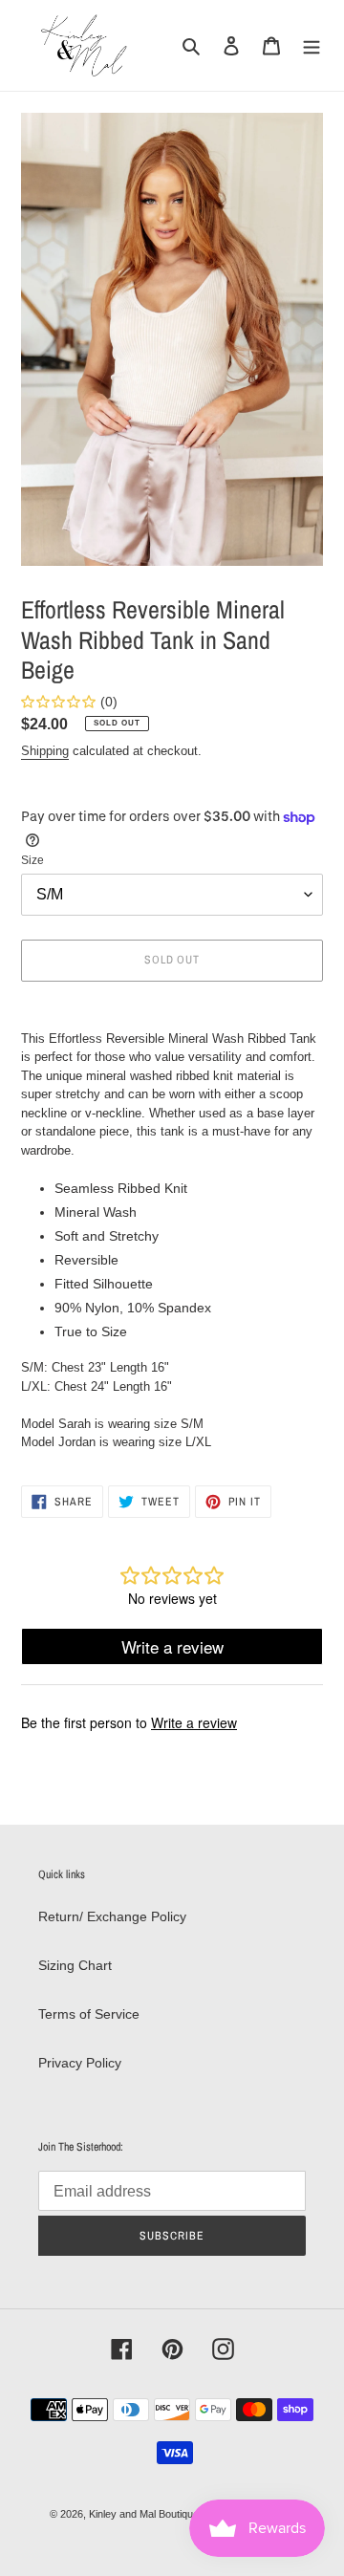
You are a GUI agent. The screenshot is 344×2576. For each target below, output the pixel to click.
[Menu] (312, 45)
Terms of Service (89, 2014)
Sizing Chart (75, 1965)
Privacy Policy (80, 2063)
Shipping (45, 751)
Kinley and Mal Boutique (144, 2514)
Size (32, 860)
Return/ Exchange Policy (112, 1916)
